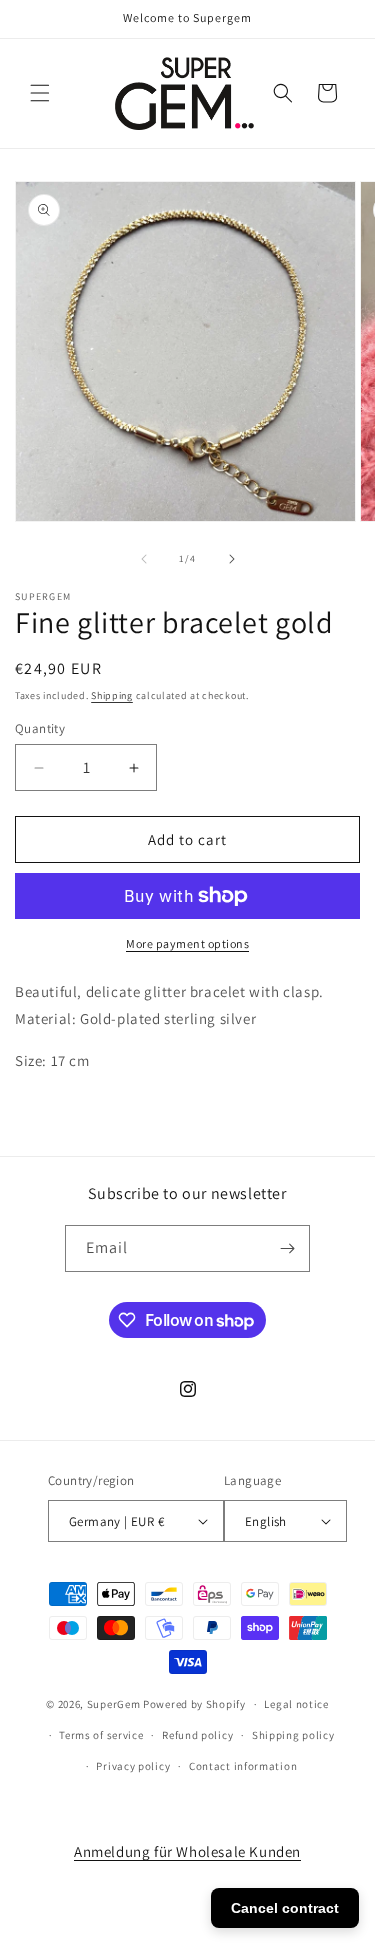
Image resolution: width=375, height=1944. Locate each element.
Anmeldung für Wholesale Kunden (187, 1851)
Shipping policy (293, 1735)
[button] (40, 93)
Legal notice (296, 1704)
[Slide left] (144, 559)
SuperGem (114, 1704)
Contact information (243, 1766)
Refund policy (197, 1735)
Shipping (112, 695)
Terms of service (101, 1735)
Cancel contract (285, 1908)
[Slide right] (232, 559)
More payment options (187, 943)
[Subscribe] (287, 1248)
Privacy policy (133, 1766)
